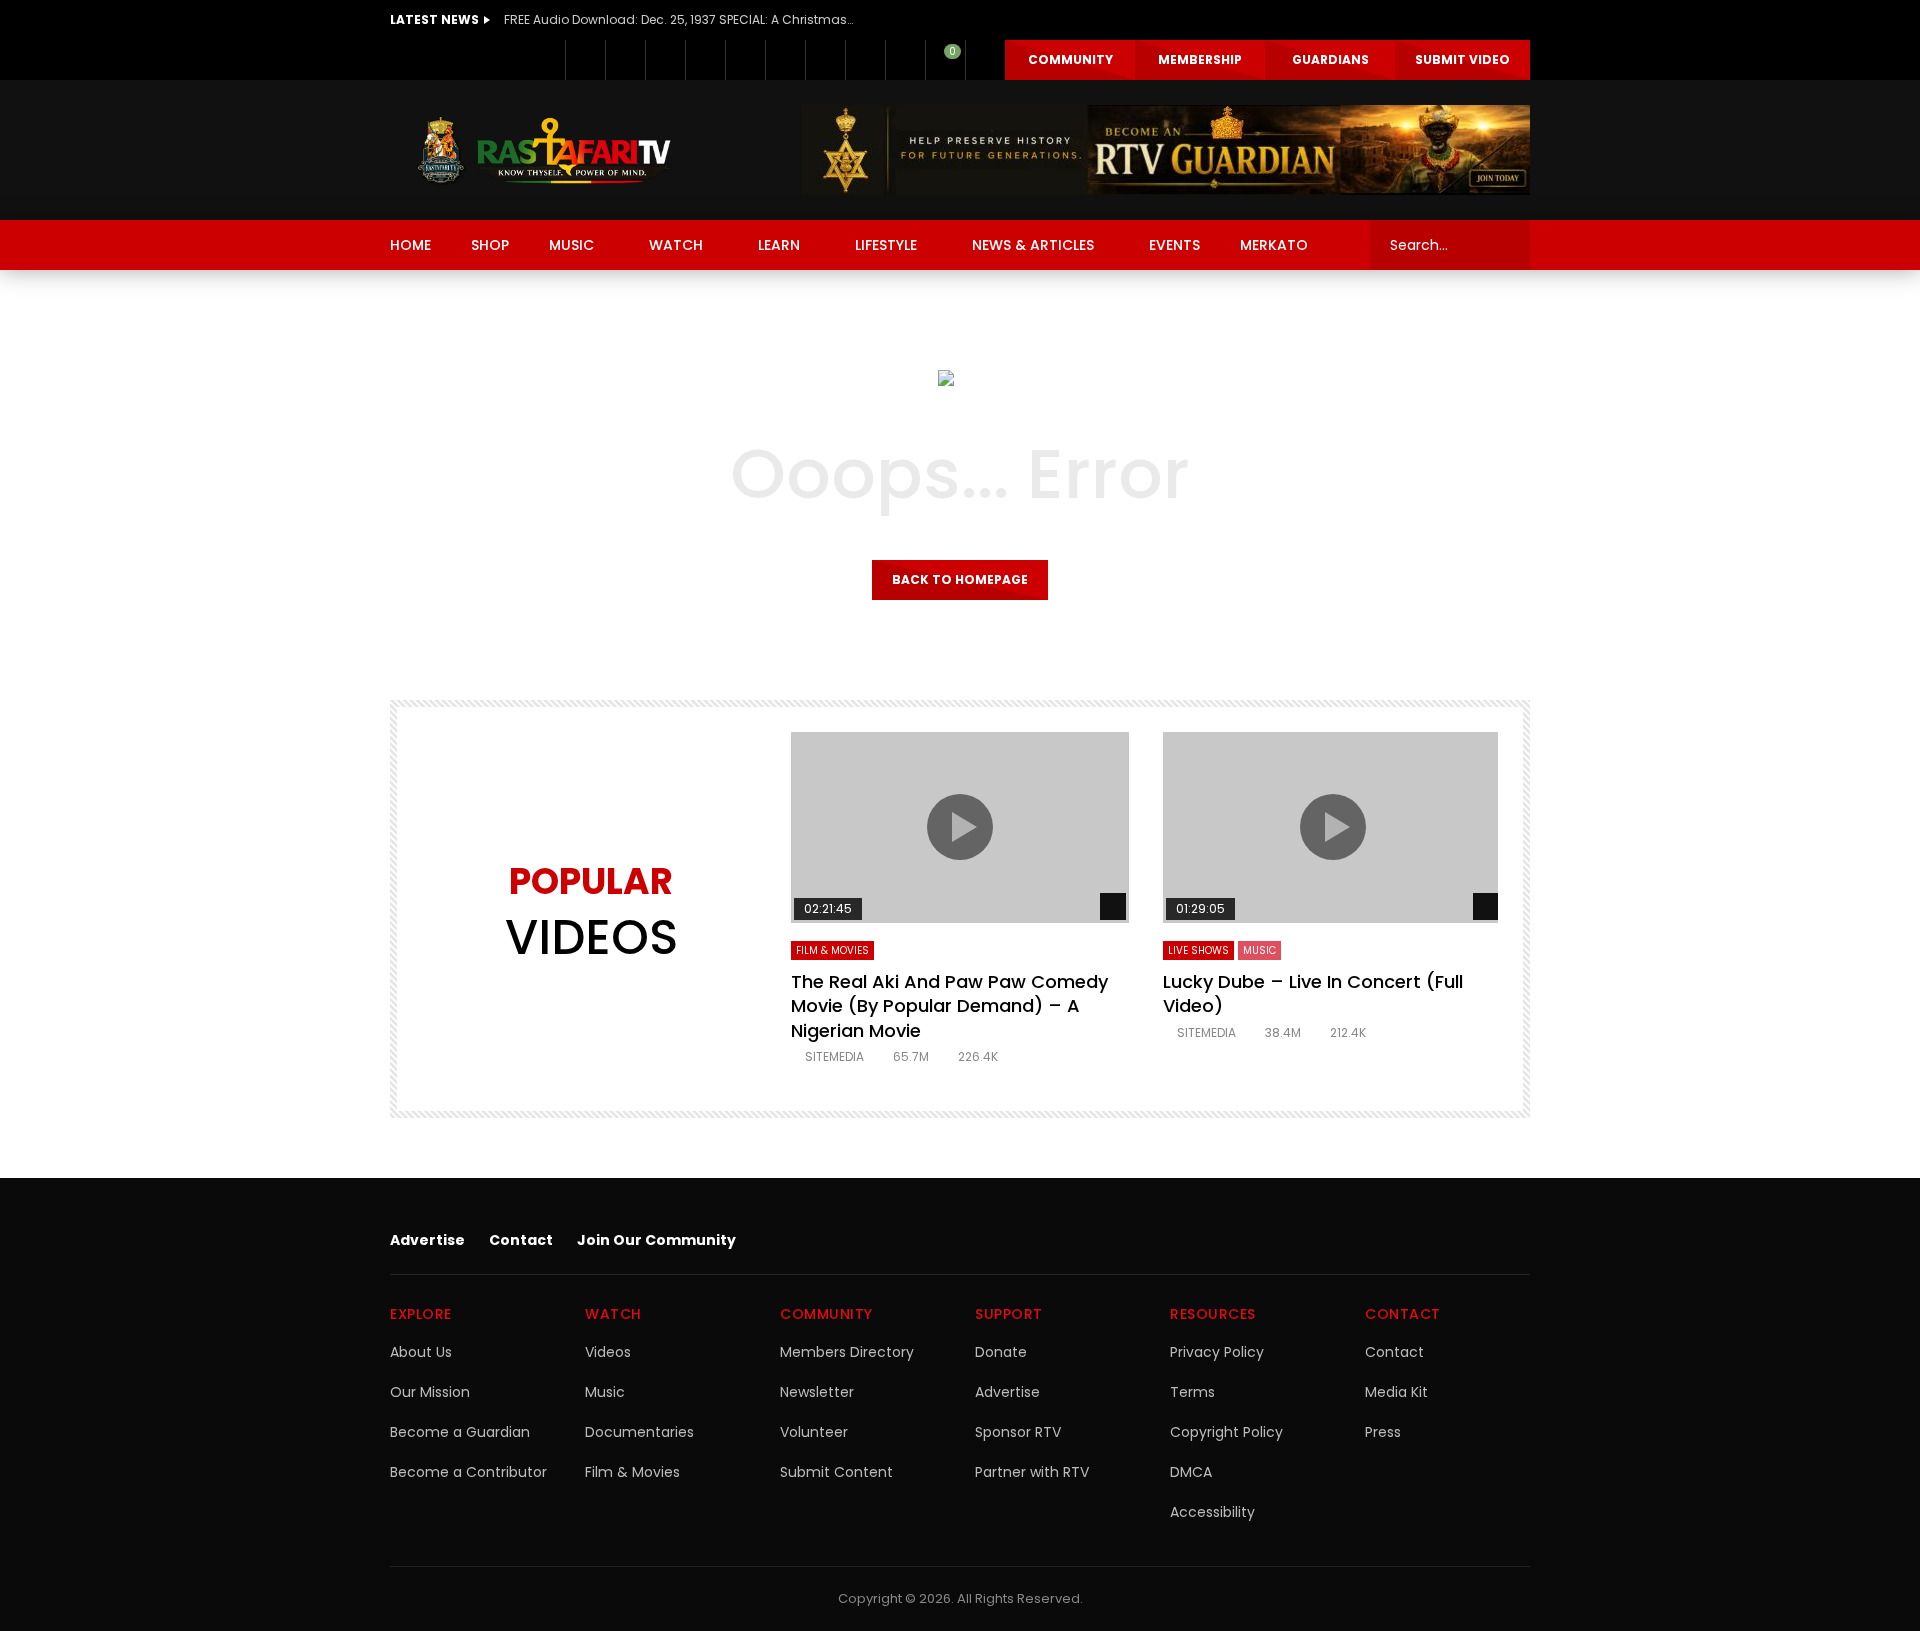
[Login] (985, 60)
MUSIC (571, 245)
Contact (521, 1240)
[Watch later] (865, 60)
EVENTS (1174, 245)
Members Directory (847, 1352)
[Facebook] (585, 60)
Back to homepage (960, 579)
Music (605, 1392)
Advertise (427, 1240)
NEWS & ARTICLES (1033, 245)
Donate (1001, 1352)
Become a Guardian (460, 1432)
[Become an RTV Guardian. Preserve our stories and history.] (1166, 150)
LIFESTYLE (886, 245)
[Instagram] (785, 60)
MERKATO (1274, 245)
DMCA (1191, 1472)
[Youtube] (745, 60)
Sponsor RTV (1018, 1432)
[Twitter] (625, 60)
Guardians (1330, 59)
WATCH (676, 245)
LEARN (779, 245)
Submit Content (836, 1472)
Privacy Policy (1217, 1352)
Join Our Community (656, 1240)
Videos (608, 1352)
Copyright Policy (1226, 1432)
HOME (410, 245)
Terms (1192, 1392)
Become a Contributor (468, 1472)
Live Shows (1198, 950)
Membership (1200, 59)
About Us (421, 1352)
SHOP (490, 245)
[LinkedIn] (665, 60)
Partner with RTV (1032, 1472)
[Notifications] (905, 60)
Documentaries (639, 1432)
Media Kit (1396, 1392)
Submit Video (1462, 59)
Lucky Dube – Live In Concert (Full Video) (1313, 993)
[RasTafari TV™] (544, 150)
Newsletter (817, 1392)
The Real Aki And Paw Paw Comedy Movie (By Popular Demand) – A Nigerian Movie (949, 1006)
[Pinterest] (705, 60)
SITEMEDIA (834, 1056)
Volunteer (814, 1432)
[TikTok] (825, 60)
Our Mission (430, 1392)
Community (1070, 59)
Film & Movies (832, 950)
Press (1383, 1432)
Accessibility (1212, 1512)
